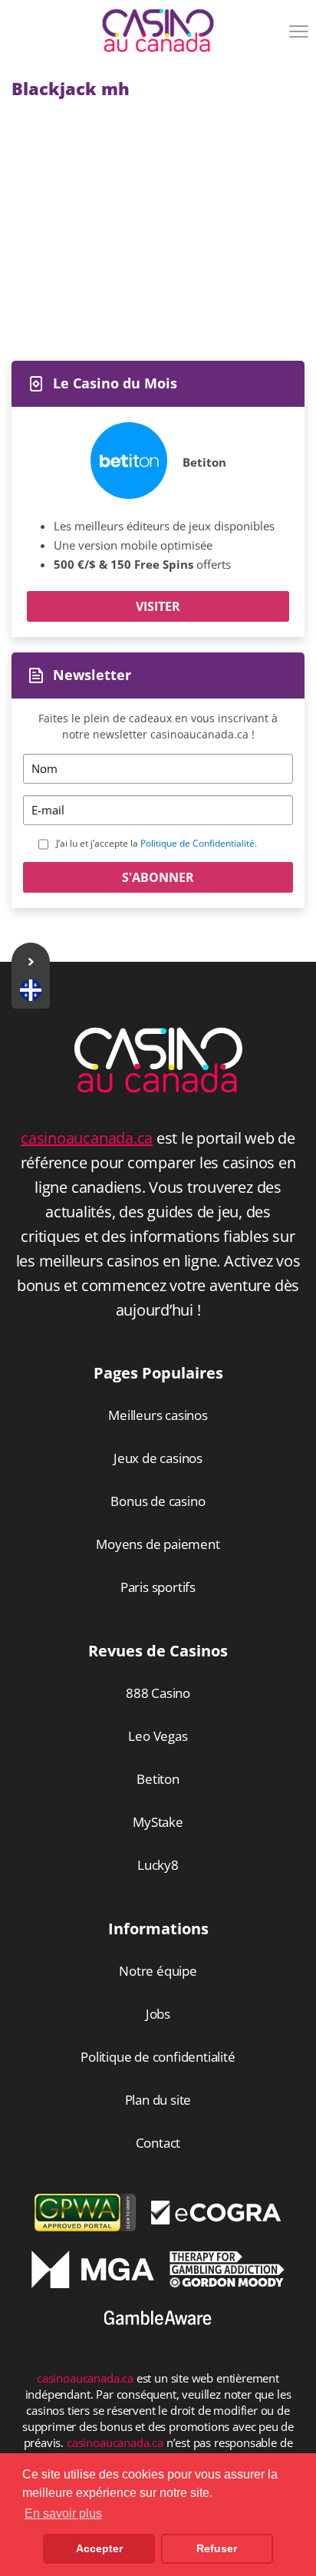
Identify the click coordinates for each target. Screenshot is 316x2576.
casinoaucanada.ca (87, 1138)
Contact (158, 2143)
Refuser (217, 2548)
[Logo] (158, 31)
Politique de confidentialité (158, 2057)
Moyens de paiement (158, 1544)
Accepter (99, 2548)
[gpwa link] (85, 2227)
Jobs (158, 2014)
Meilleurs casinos (158, 1415)
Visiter (158, 606)
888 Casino (158, 1693)
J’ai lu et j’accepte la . (156, 843)
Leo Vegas (158, 1736)
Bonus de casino (158, 1501)
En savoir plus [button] (63, 2513)
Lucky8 (158, 1865)
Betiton (204, 462)
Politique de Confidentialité (197, 843)
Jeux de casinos (158, 1458)
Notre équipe (158, 1971)
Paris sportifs (158, 1587)
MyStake (158, 1822)
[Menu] (301, 37)
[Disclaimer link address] (216, 2220)
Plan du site (158, 2100)
